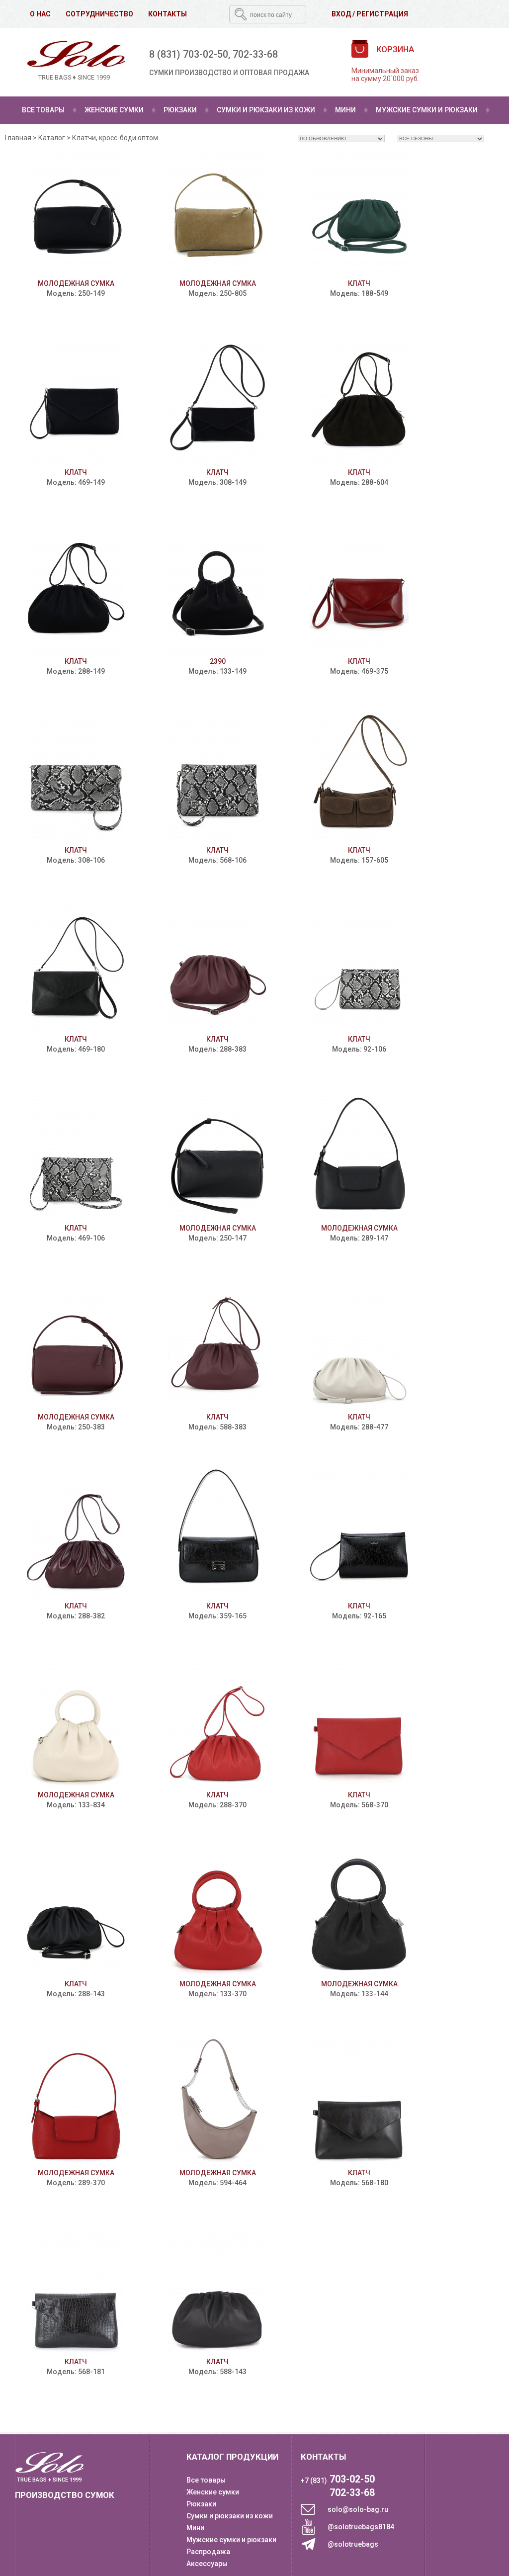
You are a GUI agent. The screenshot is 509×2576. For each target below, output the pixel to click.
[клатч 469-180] (76, 968)
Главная (18, 138)
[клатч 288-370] (217, 1724)
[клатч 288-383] (217, 968)
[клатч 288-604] (359, 401)
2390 (218, 661)
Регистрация (382, 14)
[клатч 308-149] (217, 401)
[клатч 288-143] (76, 1913)
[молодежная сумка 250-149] (76, 213)
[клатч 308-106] (76, 779)
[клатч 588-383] (217, 1346)
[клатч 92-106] (359, 968)
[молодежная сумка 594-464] (217, 2102)
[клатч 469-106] (76, 1157)
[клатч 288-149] (76, 590)
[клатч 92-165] (359, 1535)
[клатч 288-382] (76, 1535)
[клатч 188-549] (359, 213)
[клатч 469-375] (359, 590)
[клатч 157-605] (359, 779)
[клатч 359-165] (217, 1535)
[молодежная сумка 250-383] (76, 1346)
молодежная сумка (76, 283)
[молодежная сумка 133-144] (359, 1913)
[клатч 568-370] (359, 1724)
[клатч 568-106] (217, 779)
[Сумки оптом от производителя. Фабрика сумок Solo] (74, 62)
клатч (359, 283)
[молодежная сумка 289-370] (76, 2102)
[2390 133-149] (217, 590)
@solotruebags (353, 2544)
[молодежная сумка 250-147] (217, 1157)
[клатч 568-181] (76, 2291)
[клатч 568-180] (359, 2102)
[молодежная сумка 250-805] (217, 213)
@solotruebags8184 (361, 2527)
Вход (341, 14)
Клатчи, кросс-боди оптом (115, 138)
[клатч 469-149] (76, 401)
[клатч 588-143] (217, 2291)
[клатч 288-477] (359, 1346)
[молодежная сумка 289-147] (359, 1157)
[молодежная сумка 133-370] (217, 1913)
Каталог (52, 138)
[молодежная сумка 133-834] (76, 1724)
